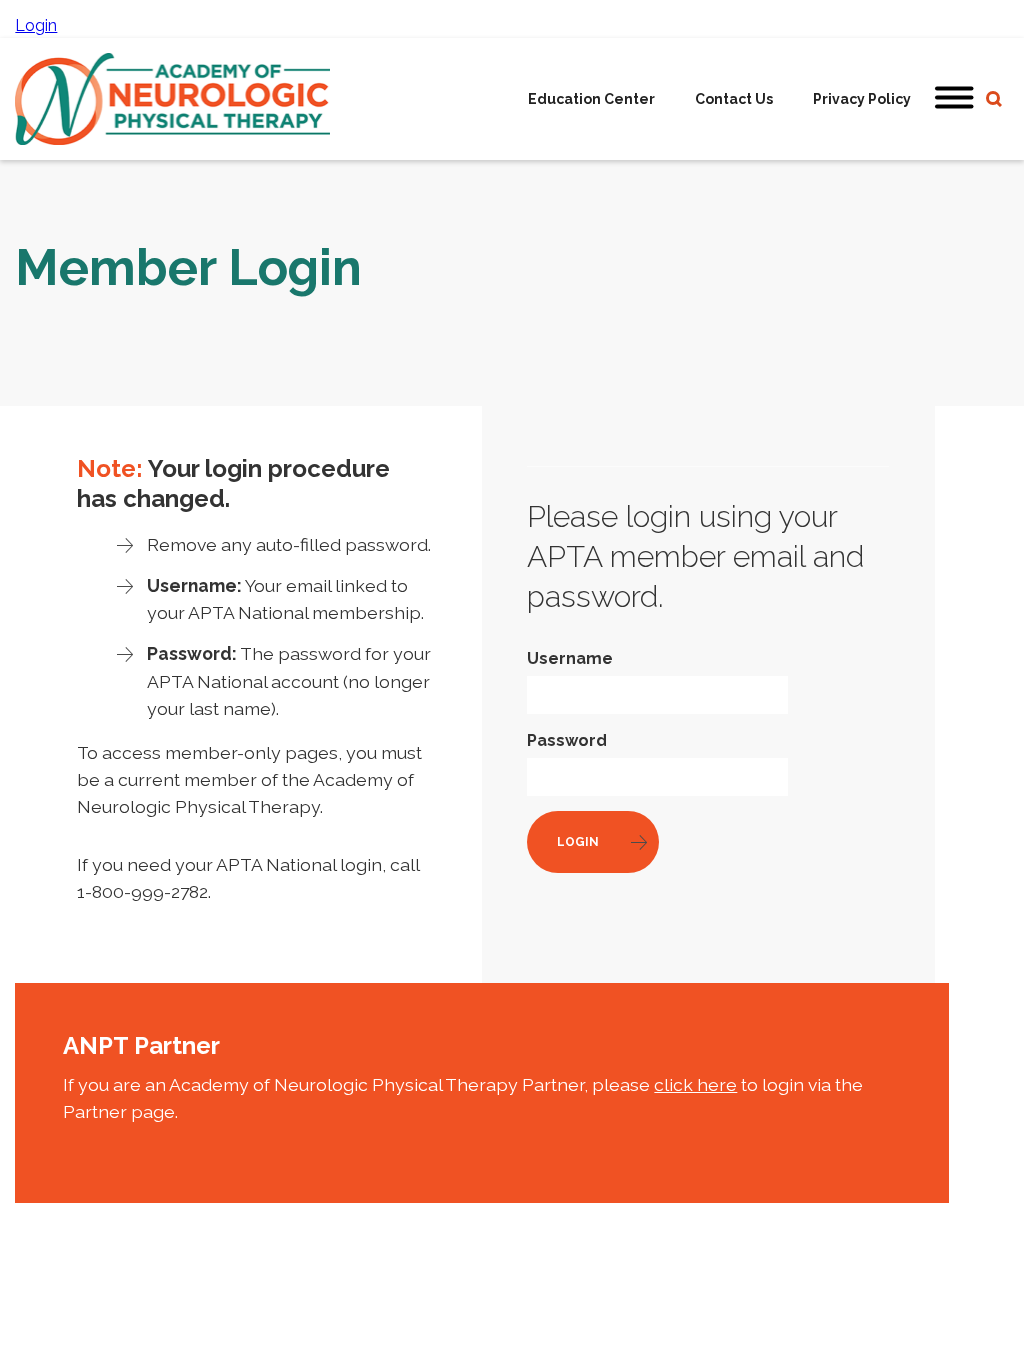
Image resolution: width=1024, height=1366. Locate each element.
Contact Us (734, 99)
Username (570, 658)
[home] (172, 99)
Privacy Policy (862, 99)
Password (567, 740)
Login (36, 25)
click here (695, 1084)
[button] (955, 99)
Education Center (591, 99)
